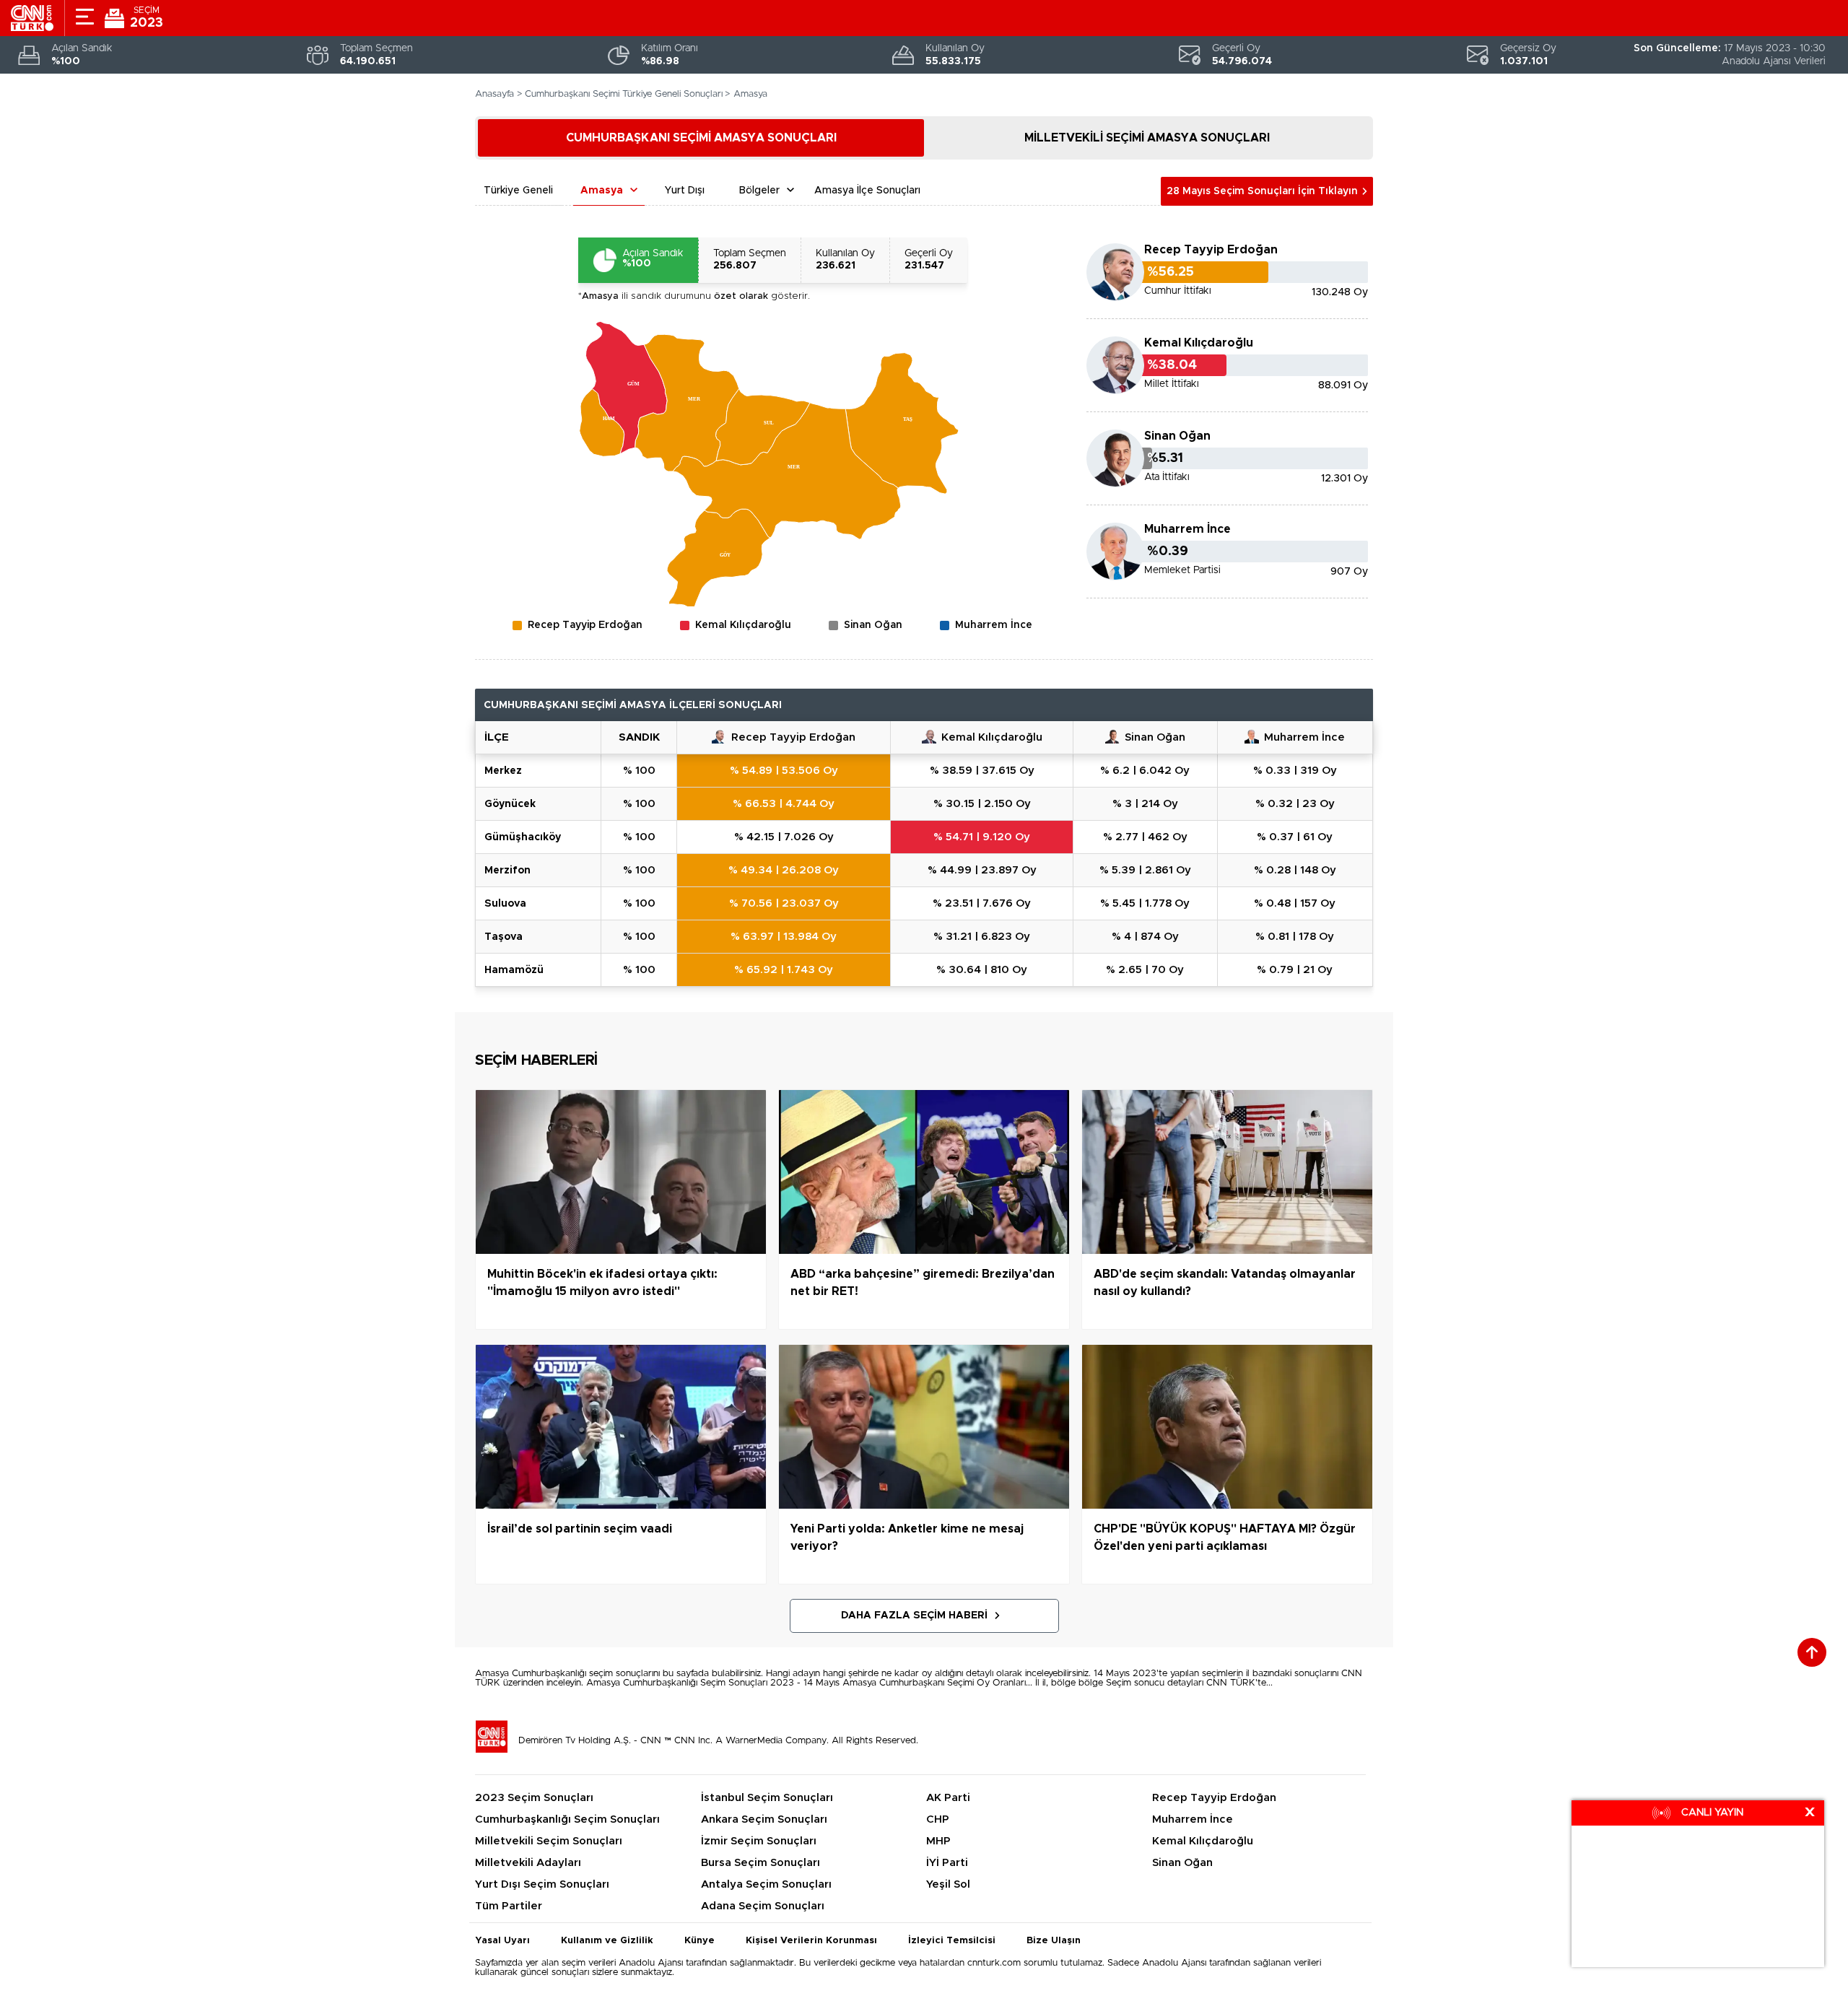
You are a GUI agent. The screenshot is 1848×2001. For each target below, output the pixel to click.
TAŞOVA (504, 937)
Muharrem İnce (1187, 529)
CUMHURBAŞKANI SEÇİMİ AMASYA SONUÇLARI (701, 138)
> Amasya (746, 94)
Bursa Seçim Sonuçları (760, 1863)
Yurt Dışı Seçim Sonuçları (542, 1884)
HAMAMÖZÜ (514, 970)
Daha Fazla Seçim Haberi (914, 1616)
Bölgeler (759, 191)
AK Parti (948, 1798)
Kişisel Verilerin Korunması (811, 1941)
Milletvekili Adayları (528, 1863)
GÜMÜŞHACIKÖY (523, 837)
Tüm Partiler (509, 1906)
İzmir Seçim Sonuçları (759, 1841)
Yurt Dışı (685, 191)
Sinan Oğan (1177, 436)
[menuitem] (602, 423)
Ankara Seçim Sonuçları (764, 1819)
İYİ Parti (947, 1863)
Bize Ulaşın (1054, 1941)
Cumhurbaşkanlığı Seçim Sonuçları (567, 1819)
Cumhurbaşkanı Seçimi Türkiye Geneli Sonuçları (624, 94)
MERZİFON (507, 871)
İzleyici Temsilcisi (952, 1941)
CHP (938, 1819)
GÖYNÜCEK (510, 804)
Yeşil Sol (948, 1884)
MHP (938, 1841)
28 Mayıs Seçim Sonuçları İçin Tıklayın (1262, 191)
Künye (699, 1941)
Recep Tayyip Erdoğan (1211, 250)
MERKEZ (503, 771)
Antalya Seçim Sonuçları (766, 1884)
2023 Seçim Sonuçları (534, 1798)
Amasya (602, 191)
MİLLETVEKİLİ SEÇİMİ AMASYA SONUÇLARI (1147, 138)
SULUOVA (505, 904)
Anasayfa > (499, 94)
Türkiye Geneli (518, 191)
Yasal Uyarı (502, 1941)
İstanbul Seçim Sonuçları (767, 1798)
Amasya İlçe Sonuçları (867, 191)
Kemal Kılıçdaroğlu (1199, 343)
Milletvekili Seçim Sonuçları (549, 1841)
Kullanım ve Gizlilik (607, 1941)
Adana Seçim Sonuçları (763, 1906)
